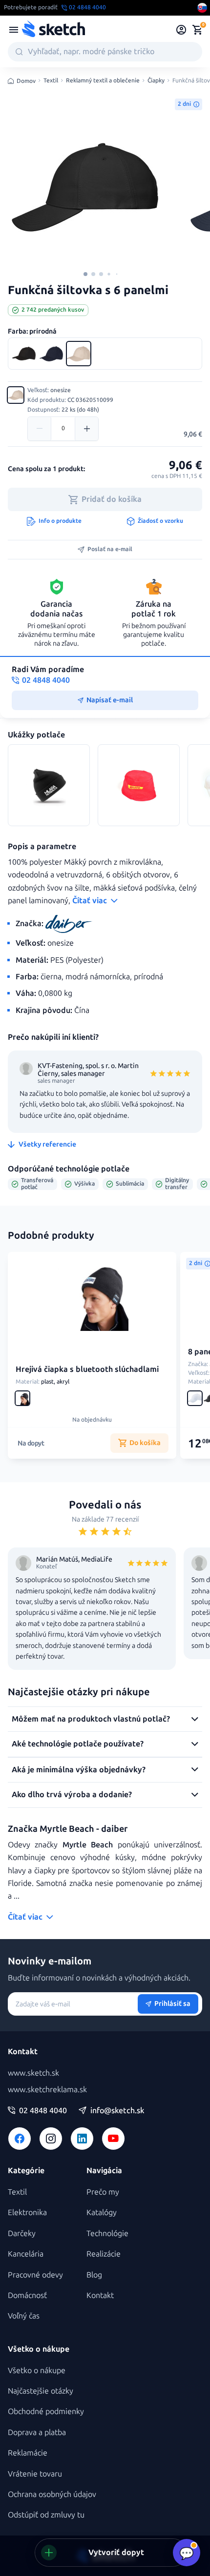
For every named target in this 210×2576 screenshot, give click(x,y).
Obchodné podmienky (46, 2411)
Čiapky (156, 81)
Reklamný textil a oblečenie (103, 81)
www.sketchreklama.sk (47, 2090)
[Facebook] (20, 2139)
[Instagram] (51, 2139)
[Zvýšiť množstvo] (86, 429)
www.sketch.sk (33, 2073)
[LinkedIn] (82, 2139)
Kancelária (26, 2254)
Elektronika (27, 2212)
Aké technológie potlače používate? (78, 1744)
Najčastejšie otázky (41, 2391)
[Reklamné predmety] (14, 30)
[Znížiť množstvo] (40, 429)
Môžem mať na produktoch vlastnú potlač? (91, 1719)
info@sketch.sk (117, 2111)
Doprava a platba (37, 2432)
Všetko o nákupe (37, 2370)
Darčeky (22, 2233)
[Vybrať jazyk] (202, 8)
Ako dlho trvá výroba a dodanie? (72, 1794)
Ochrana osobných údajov (52, 2494)
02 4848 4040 (43, 2111)
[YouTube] (113, 2139)
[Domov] (53, 30)
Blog (94, 2275)
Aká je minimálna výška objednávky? (79, 1770)
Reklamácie (28, 2453)
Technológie (107, 2233)
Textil (51, 81)
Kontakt (100, 2295)
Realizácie (104, 2254)
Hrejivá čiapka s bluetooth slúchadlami (87, 1369)
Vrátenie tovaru (35, 2474)
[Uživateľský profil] (181, 30)
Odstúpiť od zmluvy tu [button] (46, 2515)
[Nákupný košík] (197, 30)
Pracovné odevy (35, 2275)
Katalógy (102, 2212)
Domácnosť (27, 2295)
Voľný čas (24, 2316)
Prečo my (103, 2192)
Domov (26, 81)
